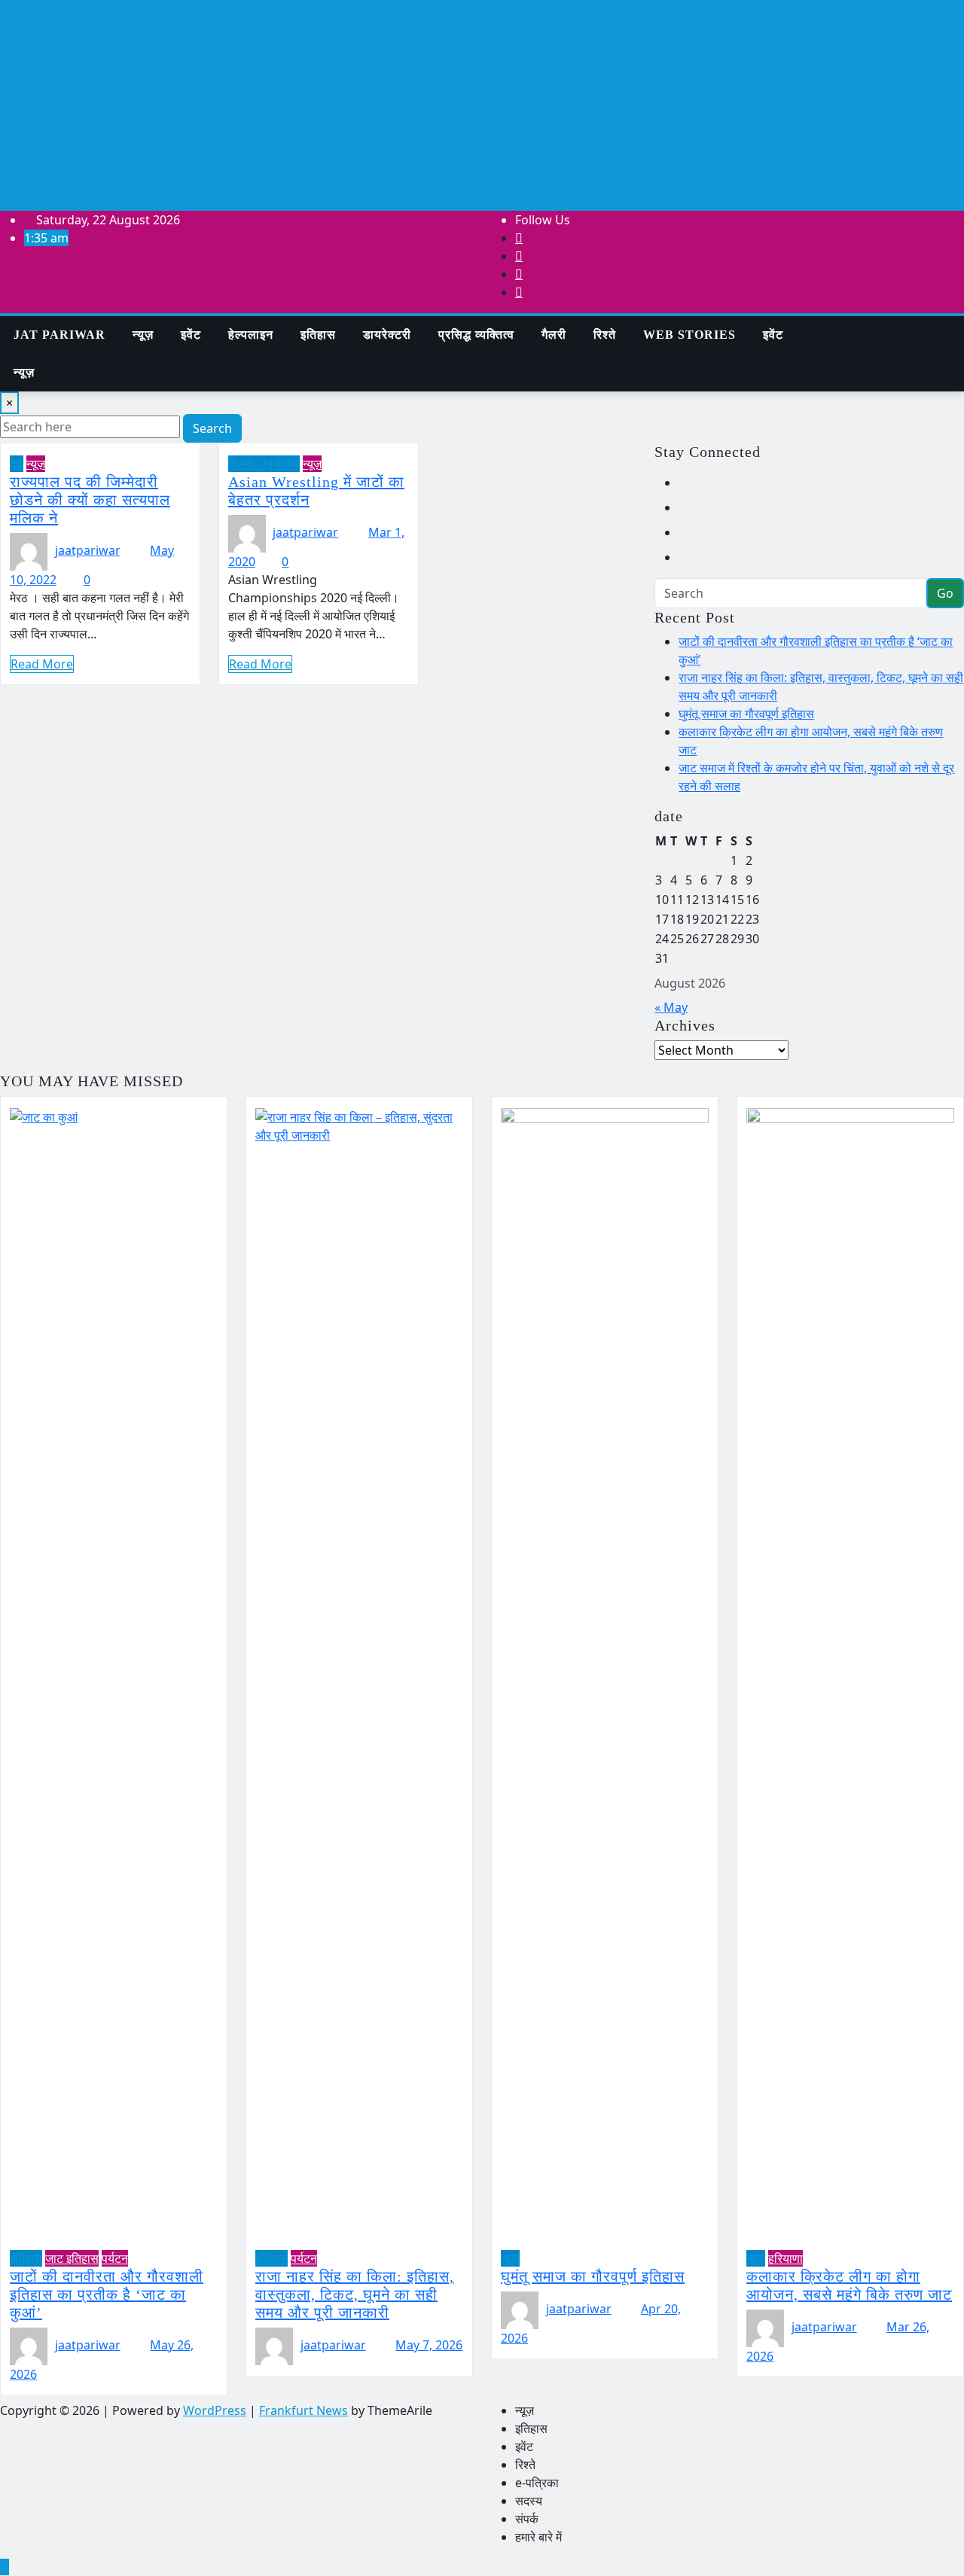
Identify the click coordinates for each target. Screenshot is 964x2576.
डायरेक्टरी (387, 335)
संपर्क (527, 2519)
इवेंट (191, 335)
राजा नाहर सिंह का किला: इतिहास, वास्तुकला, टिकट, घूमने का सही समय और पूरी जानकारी (355, 2294)
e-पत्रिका (537, 2483)
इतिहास (318, 335)
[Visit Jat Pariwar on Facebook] (688, 557)
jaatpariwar (88, 550)
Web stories (689, 335)
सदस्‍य (529, 2501)
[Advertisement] (482, 105)
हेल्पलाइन (251, 335)
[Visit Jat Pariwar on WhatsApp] (688, 507)
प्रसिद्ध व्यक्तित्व (476, 335)
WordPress (215, 2410)
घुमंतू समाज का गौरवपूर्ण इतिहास (746, 714)
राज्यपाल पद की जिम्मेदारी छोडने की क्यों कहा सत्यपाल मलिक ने (90, 500)
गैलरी (554, 335)
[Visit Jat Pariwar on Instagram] (688, 483)
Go (945, 593)
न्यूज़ (143, 335)
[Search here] (821, 325)
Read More (42, 664)
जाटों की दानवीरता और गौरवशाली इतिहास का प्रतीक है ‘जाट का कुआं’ (107, 2294)
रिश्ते (605, 335)
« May (671, 1007)
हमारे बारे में (538, 2537)
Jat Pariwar (59, 335)
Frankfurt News (304, 2410)
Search (212, 428)
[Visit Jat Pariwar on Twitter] (688, 532)
